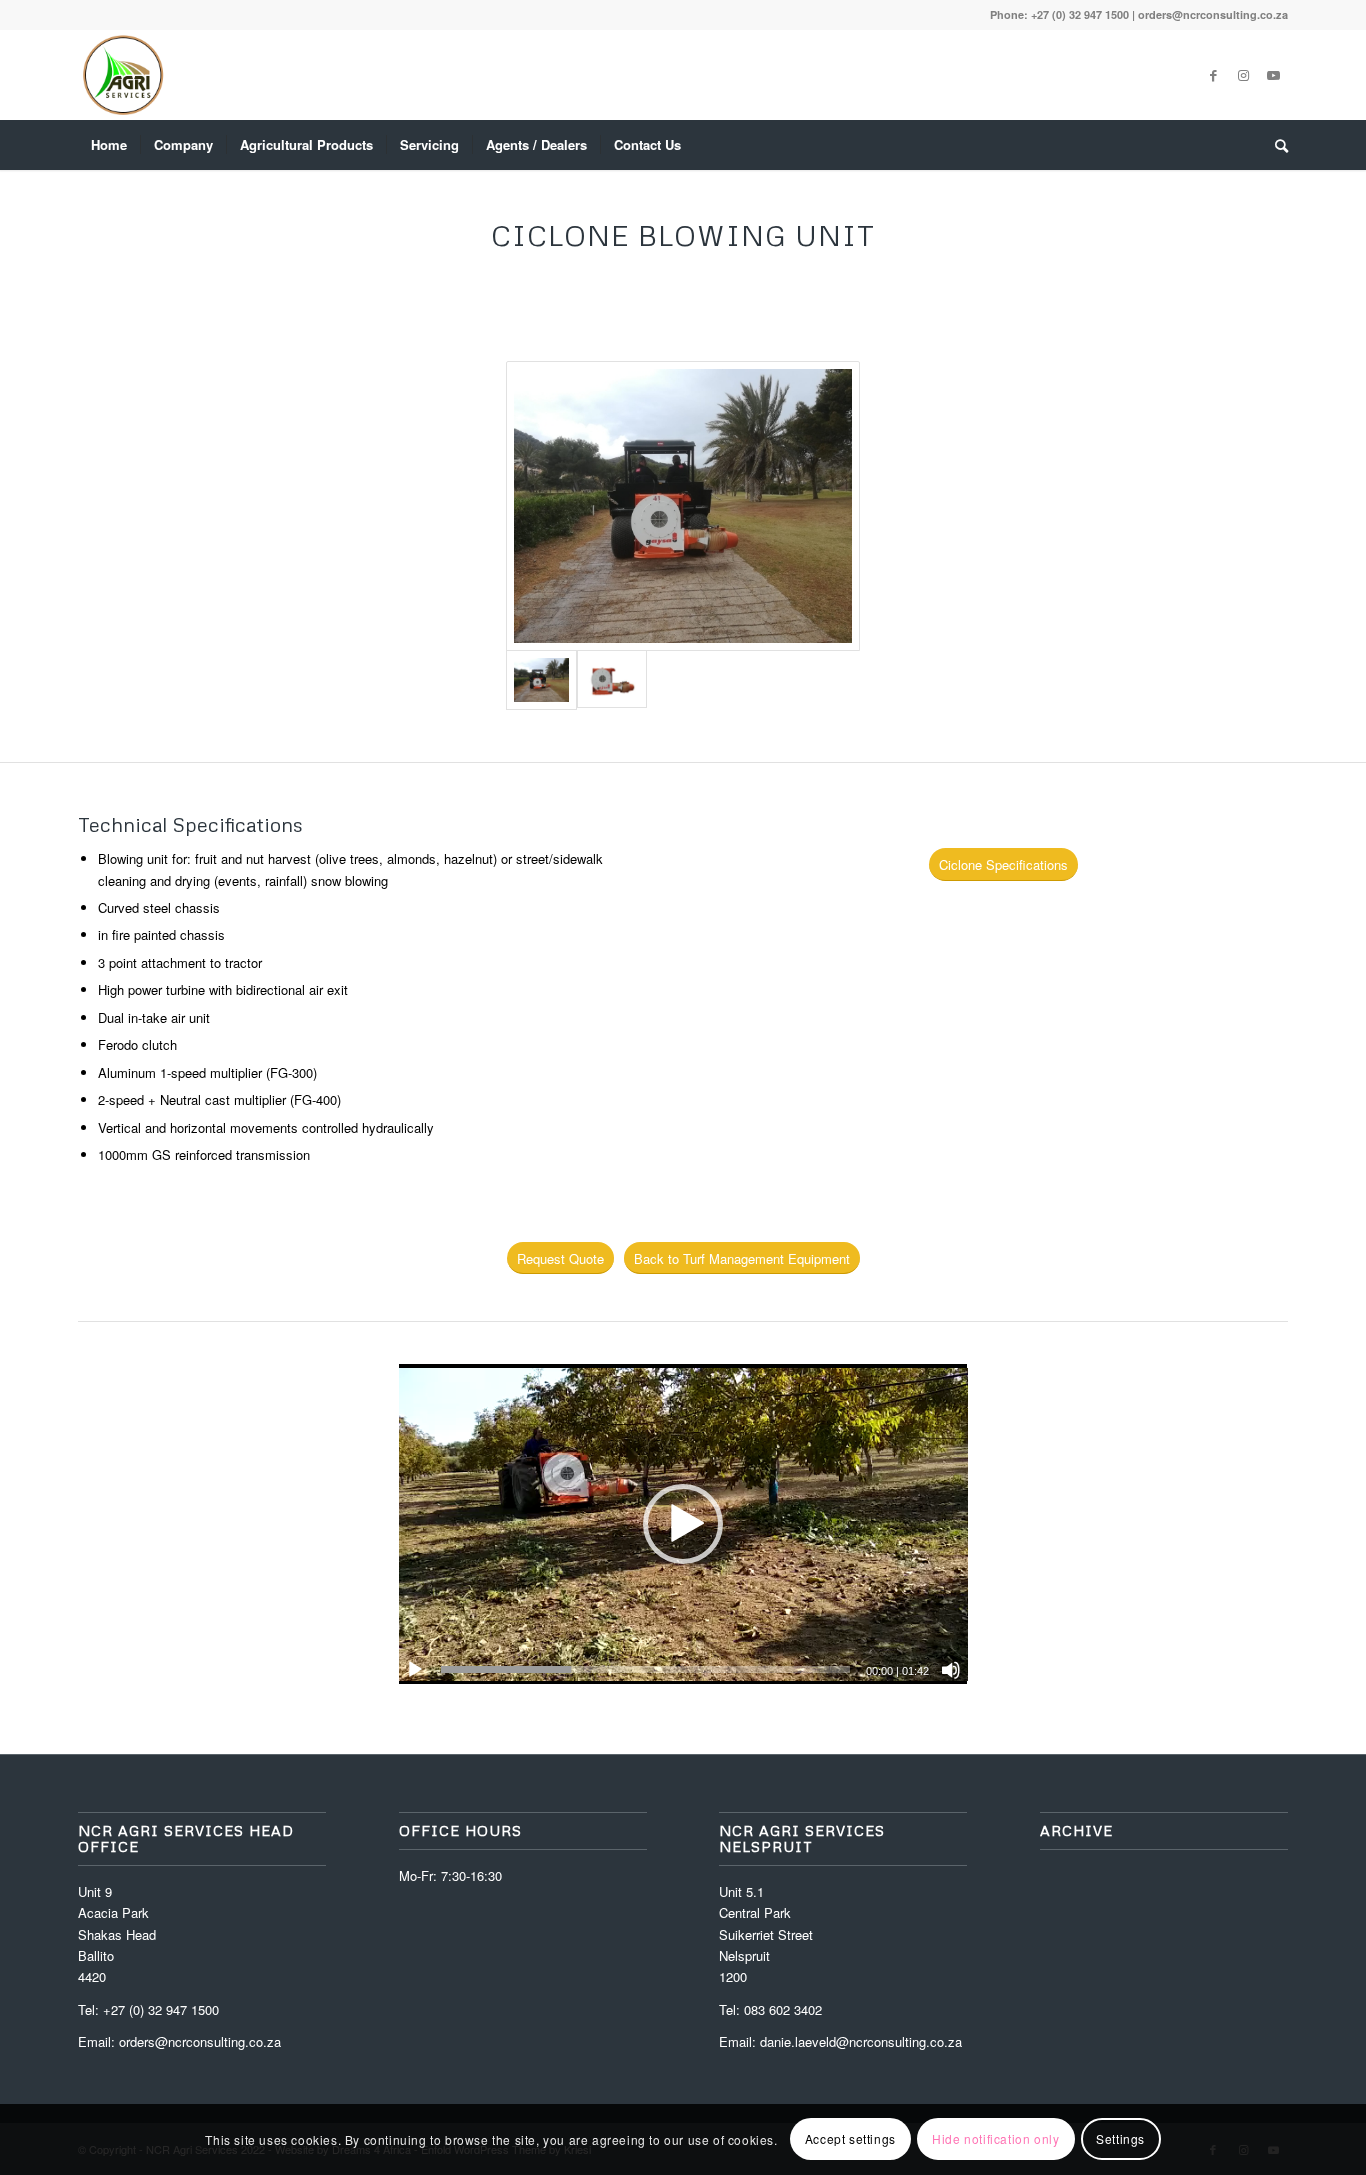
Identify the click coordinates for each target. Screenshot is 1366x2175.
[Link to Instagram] (1243, 75)
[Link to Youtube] (1273, 75)
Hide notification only (995, 2139)
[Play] (415, 1670)
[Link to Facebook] (1213, 75)
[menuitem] (109, 145)
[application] (683, 1524)
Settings (1120, 2139)
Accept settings (850, 2139)
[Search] (1275, 145)
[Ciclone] (612, 680)
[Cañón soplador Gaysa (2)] (683, 506)
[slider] (646, 1669)
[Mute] (951, 1670)
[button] (683, 1524)
